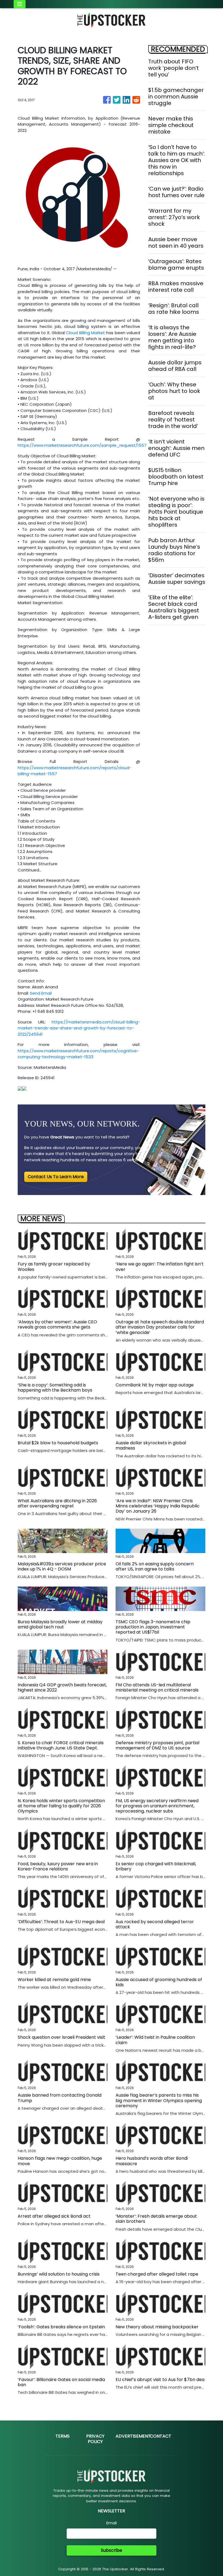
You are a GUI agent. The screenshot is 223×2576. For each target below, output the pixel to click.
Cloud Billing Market (85, 333)
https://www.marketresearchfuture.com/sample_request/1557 (82, 445)
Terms (63, 2436)
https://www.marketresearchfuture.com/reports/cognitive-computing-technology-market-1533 (78, 1054)
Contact (161, 2436)
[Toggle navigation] (20, 4)
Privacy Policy (95, 2439)
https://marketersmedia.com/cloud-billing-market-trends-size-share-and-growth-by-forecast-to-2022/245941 (79, 1028)
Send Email (41, 993)
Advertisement (133, 2436)
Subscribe (112, 2550)
